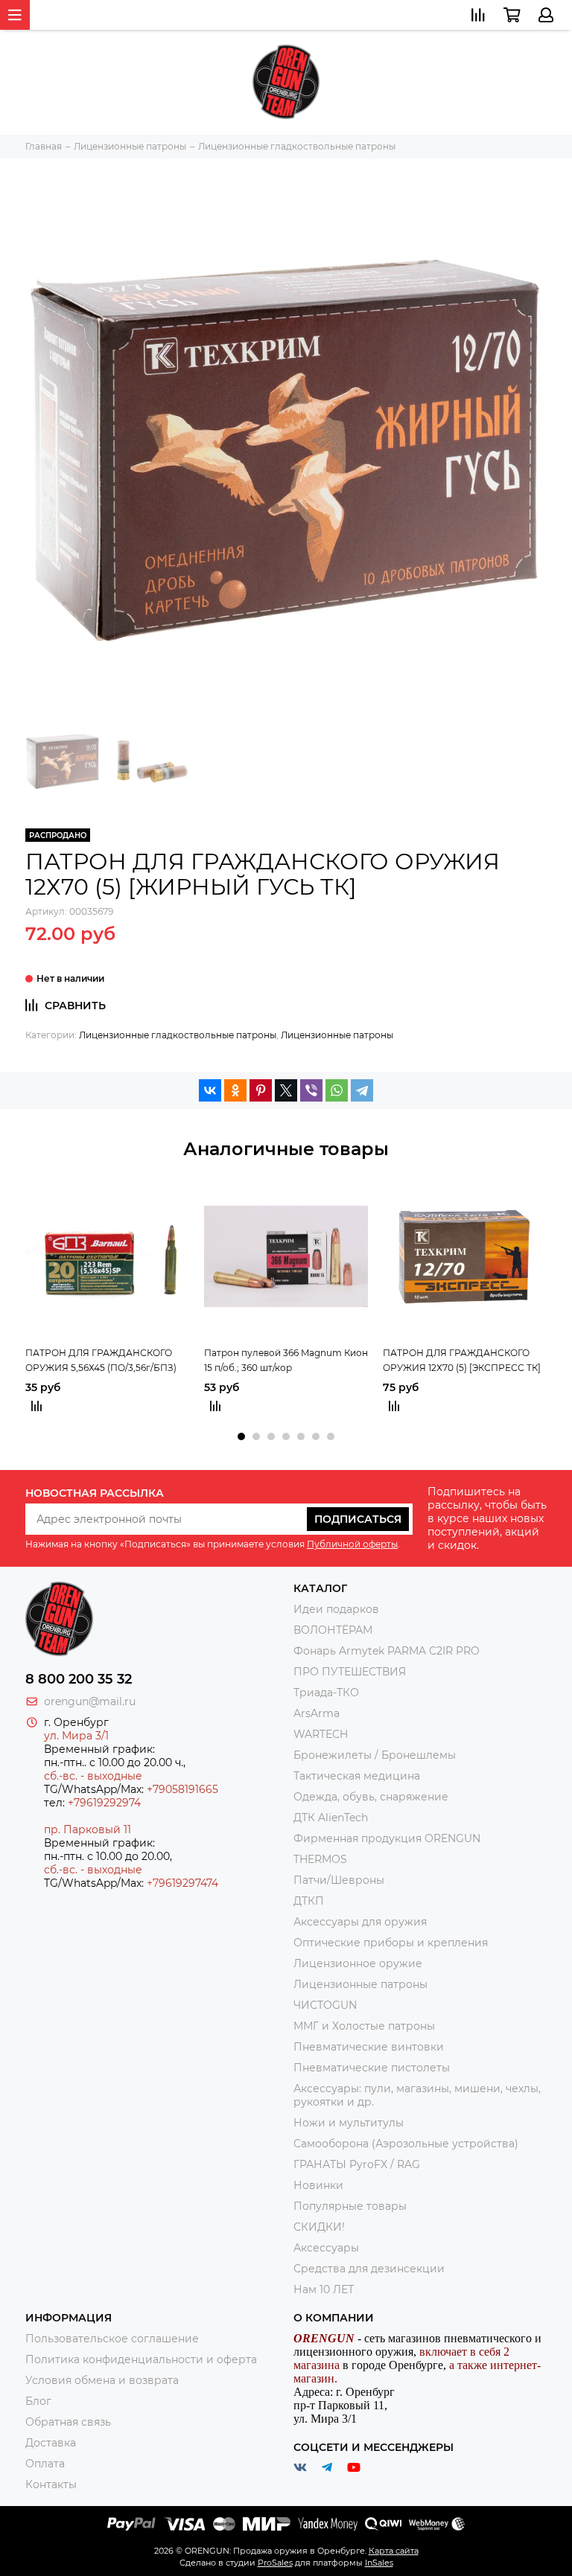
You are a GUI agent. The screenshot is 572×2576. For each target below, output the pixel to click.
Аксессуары (326, 2248)
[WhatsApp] (337, 1090)
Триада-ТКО (326, 1693)
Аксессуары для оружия (360, 1922)
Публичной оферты (352, 1544)
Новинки (318, 2185)
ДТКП (309, 1901)
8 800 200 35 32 (79, 1679)
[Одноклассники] (235, 1090)
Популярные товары (350, 2206)
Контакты (51, 2484)
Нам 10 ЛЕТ (324, 2289)
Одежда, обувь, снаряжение (371, 1797)
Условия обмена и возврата (102, 2380)
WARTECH (321, 1734)
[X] (286, 1090)
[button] (241, 1436)
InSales (379, 2563)
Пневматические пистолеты (372, 2068)
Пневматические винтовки (369, 2047)
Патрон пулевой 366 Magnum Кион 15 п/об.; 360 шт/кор (286, 1360)
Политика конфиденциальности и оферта (141, 2359)
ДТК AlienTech (331, 1818)
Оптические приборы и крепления (391, 1943)
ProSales (275, 2563)
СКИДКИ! (319, 2227)
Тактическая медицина (357, 1776)
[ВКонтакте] (210, 1090)
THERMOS (320, 1859)
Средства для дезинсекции (369, 2269)
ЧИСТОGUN (325, 2005)
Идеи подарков (336, 1609)
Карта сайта (394, 2551)
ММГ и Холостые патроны (364, 2026)
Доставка (51, 2443)
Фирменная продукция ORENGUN (387, 1838)
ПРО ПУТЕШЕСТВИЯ (351, 1672)
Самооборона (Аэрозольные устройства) (406, 2144)
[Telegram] (362, 1090)
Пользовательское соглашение (112, 2339)
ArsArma (317, 1713)
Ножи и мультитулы (349, 2123)
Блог (38, 2401)
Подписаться (358, 1519)
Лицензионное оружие (358, 1963)
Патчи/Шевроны (339, 1880)
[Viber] (311, 1090)
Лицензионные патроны (337, 1035)
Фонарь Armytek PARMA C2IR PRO (387, 1651)
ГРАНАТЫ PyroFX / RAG (357, 2164)
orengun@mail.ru (90, 1701)
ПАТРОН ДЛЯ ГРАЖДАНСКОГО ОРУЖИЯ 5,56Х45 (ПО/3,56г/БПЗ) (101, 1360)
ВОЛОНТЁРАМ (333, 1630)
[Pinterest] (261, 1090)
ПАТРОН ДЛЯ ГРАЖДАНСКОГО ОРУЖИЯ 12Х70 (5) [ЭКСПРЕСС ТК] (462, 1360)
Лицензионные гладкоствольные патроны (178, 1035)
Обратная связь (68, 2422)
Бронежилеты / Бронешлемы (375, 1755)
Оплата (45, 2464)
